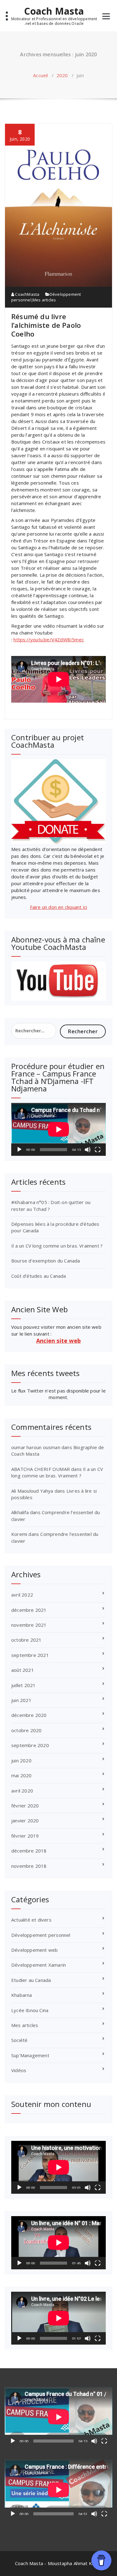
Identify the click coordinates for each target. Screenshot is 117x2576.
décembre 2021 (29, 1610)
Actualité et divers (31, 1920)
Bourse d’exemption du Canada (46, 1261)
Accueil (40, 75)
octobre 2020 (26, 1730)
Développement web (34, 1950)
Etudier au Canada (31, 1980)
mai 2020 (22, 1775)
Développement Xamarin (39, 1965)
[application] (58, 1129)
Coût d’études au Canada (39, 1276)
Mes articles (44, 300)
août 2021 (23, 1670)
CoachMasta (27, 294)
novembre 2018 (29, 1866)
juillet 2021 (23, 1685)
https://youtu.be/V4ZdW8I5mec (49, 639)
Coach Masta (54, 11)
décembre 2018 (29, 1851)
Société (19, 2040)
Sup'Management (30, 2055)
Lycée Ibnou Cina (30, 2010)
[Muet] (88, 1150)
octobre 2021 (26, 1640)
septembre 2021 (30, 1655)
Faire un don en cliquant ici (59, 907)
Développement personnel (41, 1935)
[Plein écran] (98, 1150)
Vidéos (19, 2070)
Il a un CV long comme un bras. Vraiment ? (57, 1246)
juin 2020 (21, 1760)
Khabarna (22, 1995)
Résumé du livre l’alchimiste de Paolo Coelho (46, 325)
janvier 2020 (25, 1820)
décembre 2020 (29, 1715)
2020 (62, 75)
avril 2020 (22, 1791)
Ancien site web (58, 1341)
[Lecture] (19, 1150)
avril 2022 (22, 1595)
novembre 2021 (29, 1625)
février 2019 (25, 1836)
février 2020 (25, 1806)
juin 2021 (21, 1700)
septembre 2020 (30, 1745)
